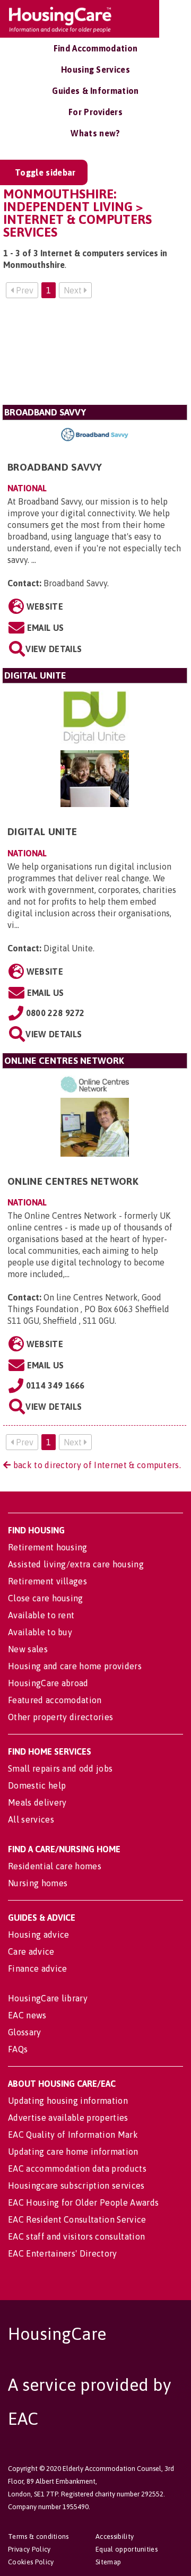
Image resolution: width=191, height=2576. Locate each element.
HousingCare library (48, 1998)
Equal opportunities (127, 2549)
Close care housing (46, 1598)
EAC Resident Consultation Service (77, 2219)
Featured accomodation (55, 1700)
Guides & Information (95, 91)
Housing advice (38, 1935)
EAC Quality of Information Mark (73, 2135)
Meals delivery (37, 1802)
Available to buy (40, 1632)
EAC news (27, 2015)
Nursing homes (38, 1883)
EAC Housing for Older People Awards (83, 2202)
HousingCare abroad (48, 1683)
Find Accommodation (96, 48)
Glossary (25, 2032)
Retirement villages (47, 1581)
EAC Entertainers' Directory (63, 2253)
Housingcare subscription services (76, 2185)
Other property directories (60, 1717)
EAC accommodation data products (77, 2169)
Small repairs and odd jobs (60, 1768)
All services (31, 1819)
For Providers (95, 112)
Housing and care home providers (75, 1666)
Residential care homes (55, 1866)
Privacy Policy (29, 2549)
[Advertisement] (95, 356)
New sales (28, 1649)
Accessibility (115, 2536)
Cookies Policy (31, 2562)
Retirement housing (48, 1547)
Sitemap (108, 2562)
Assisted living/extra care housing (76, 1564)
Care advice (31, 1951)
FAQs (18, 2049)
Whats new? (95, 133)
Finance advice (37, 1968)
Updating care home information (73, 2152)
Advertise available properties (68, 2118)
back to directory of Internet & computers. (96, 1465)
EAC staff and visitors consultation (76, 2236)
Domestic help (37, 1785)
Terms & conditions (38, 2536)
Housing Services (95, 70)
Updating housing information (68, 2101)
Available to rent (41, 1615)
